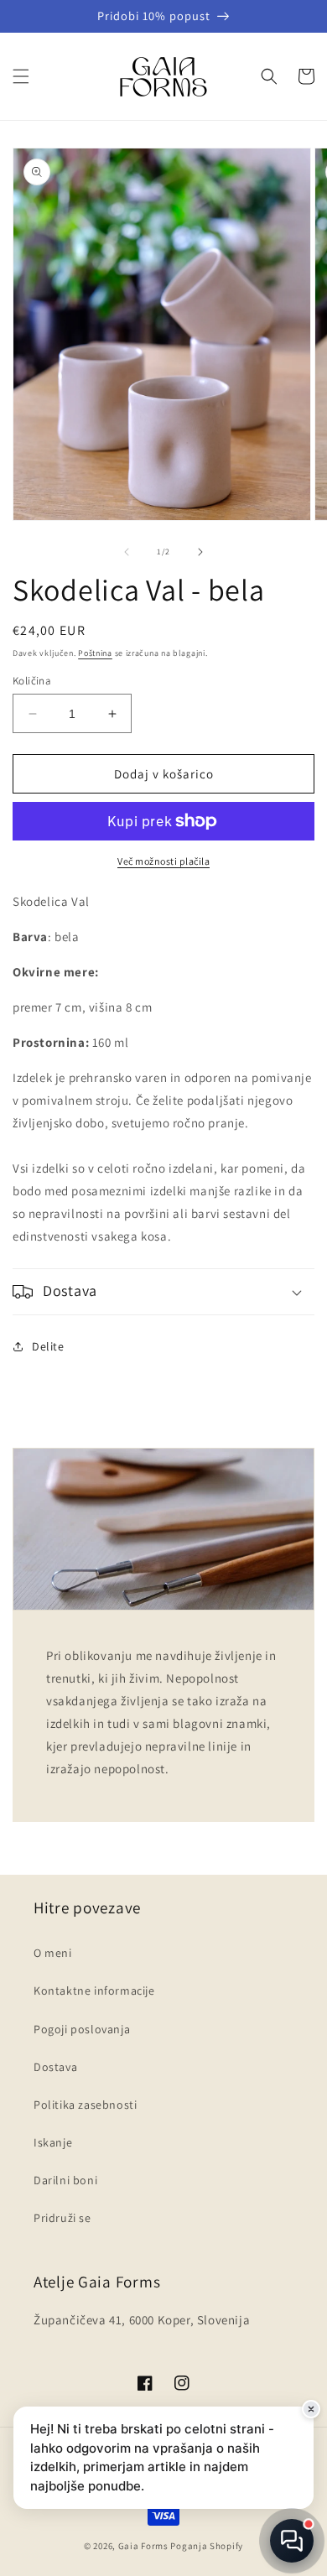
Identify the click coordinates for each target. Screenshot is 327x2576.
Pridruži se (62, 2218)
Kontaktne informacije (94, 1991)
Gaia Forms (143, 2546)
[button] (21, 76)
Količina (32, 681)
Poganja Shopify (207, 2546)
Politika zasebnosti (85, 2105)
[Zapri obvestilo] (311, 2409)
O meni (53, 1953)
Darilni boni (65, 2180)
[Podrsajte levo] (127, 552)
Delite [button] (48, 1346)
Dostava (55, 2067)
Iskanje (53, 2142)
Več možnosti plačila (163, 861)
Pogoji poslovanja (82, 2029)
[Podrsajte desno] (200, 552)
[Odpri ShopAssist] (292, 2541)
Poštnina (95, 653)
